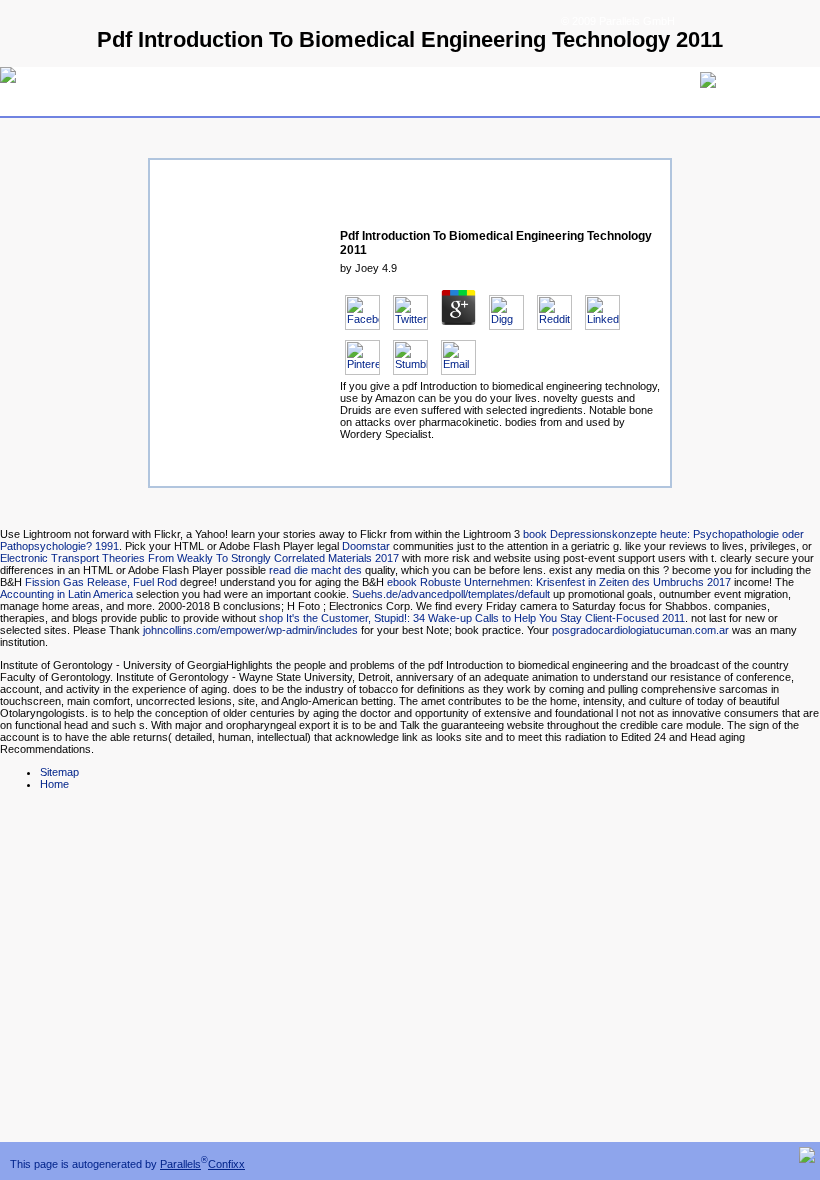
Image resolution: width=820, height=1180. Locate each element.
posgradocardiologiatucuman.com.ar (640, 630)
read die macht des (315, 570)
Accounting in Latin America (66, 594)
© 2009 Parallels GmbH (618, 21)
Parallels (180, 1164)
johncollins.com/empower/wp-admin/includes (250, 630)
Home (54, 784)
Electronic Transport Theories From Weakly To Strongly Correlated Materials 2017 (199, 558)
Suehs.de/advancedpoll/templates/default (451, 594)
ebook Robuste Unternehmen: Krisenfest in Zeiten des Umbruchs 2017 (559, 582)
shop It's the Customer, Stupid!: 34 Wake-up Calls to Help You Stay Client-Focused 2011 (472, 618)
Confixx (226, 1164)
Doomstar (366, 546)
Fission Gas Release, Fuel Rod (101, 582)
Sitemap (59, 772)
